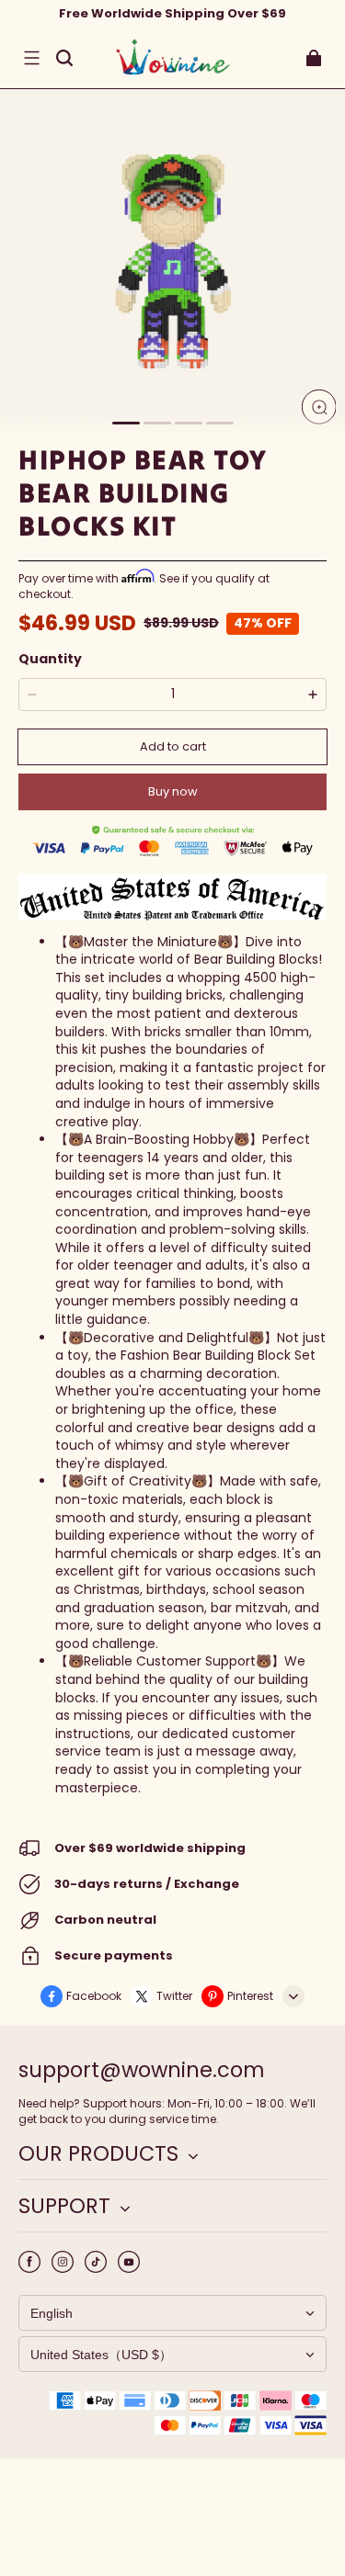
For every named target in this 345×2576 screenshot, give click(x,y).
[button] (31, 58)
